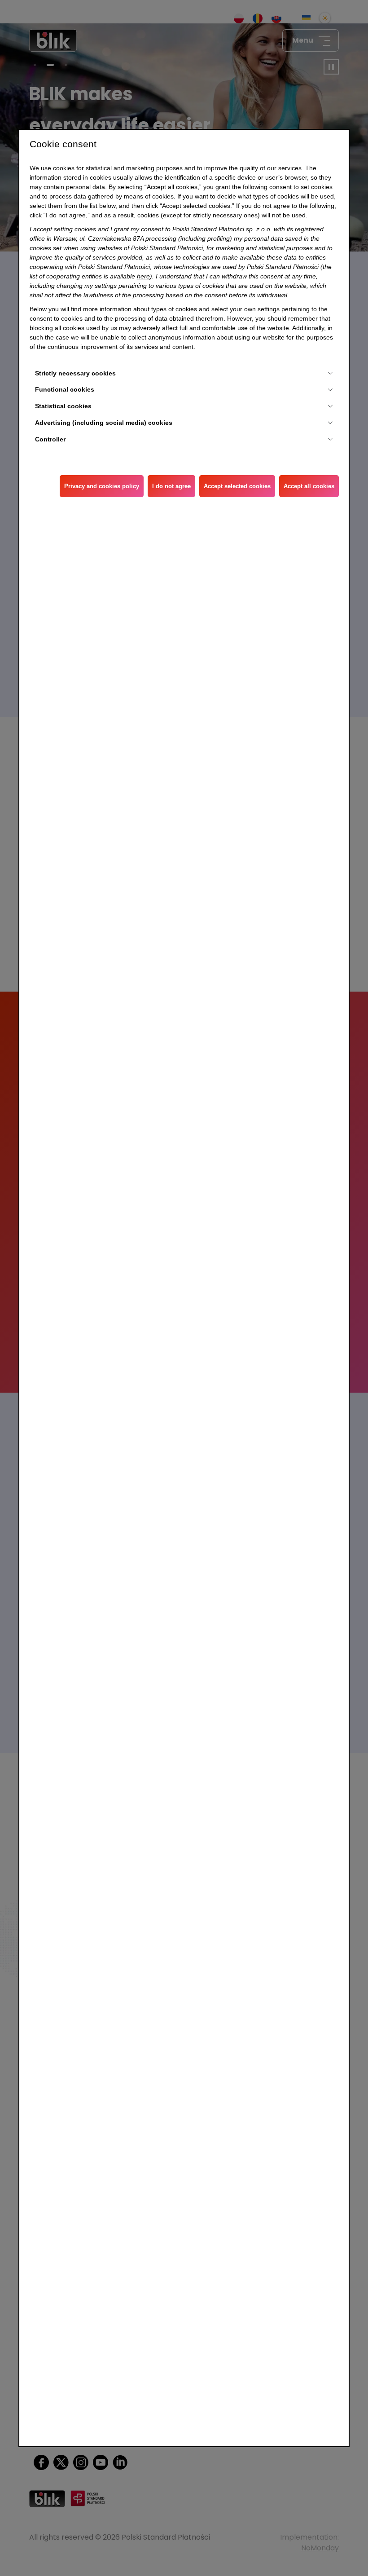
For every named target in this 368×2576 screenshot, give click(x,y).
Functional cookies (65, 389)
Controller (50, 439)
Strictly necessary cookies (75, 373)
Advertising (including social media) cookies (104, 423)
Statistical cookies (63, 406)
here (143, 276)
